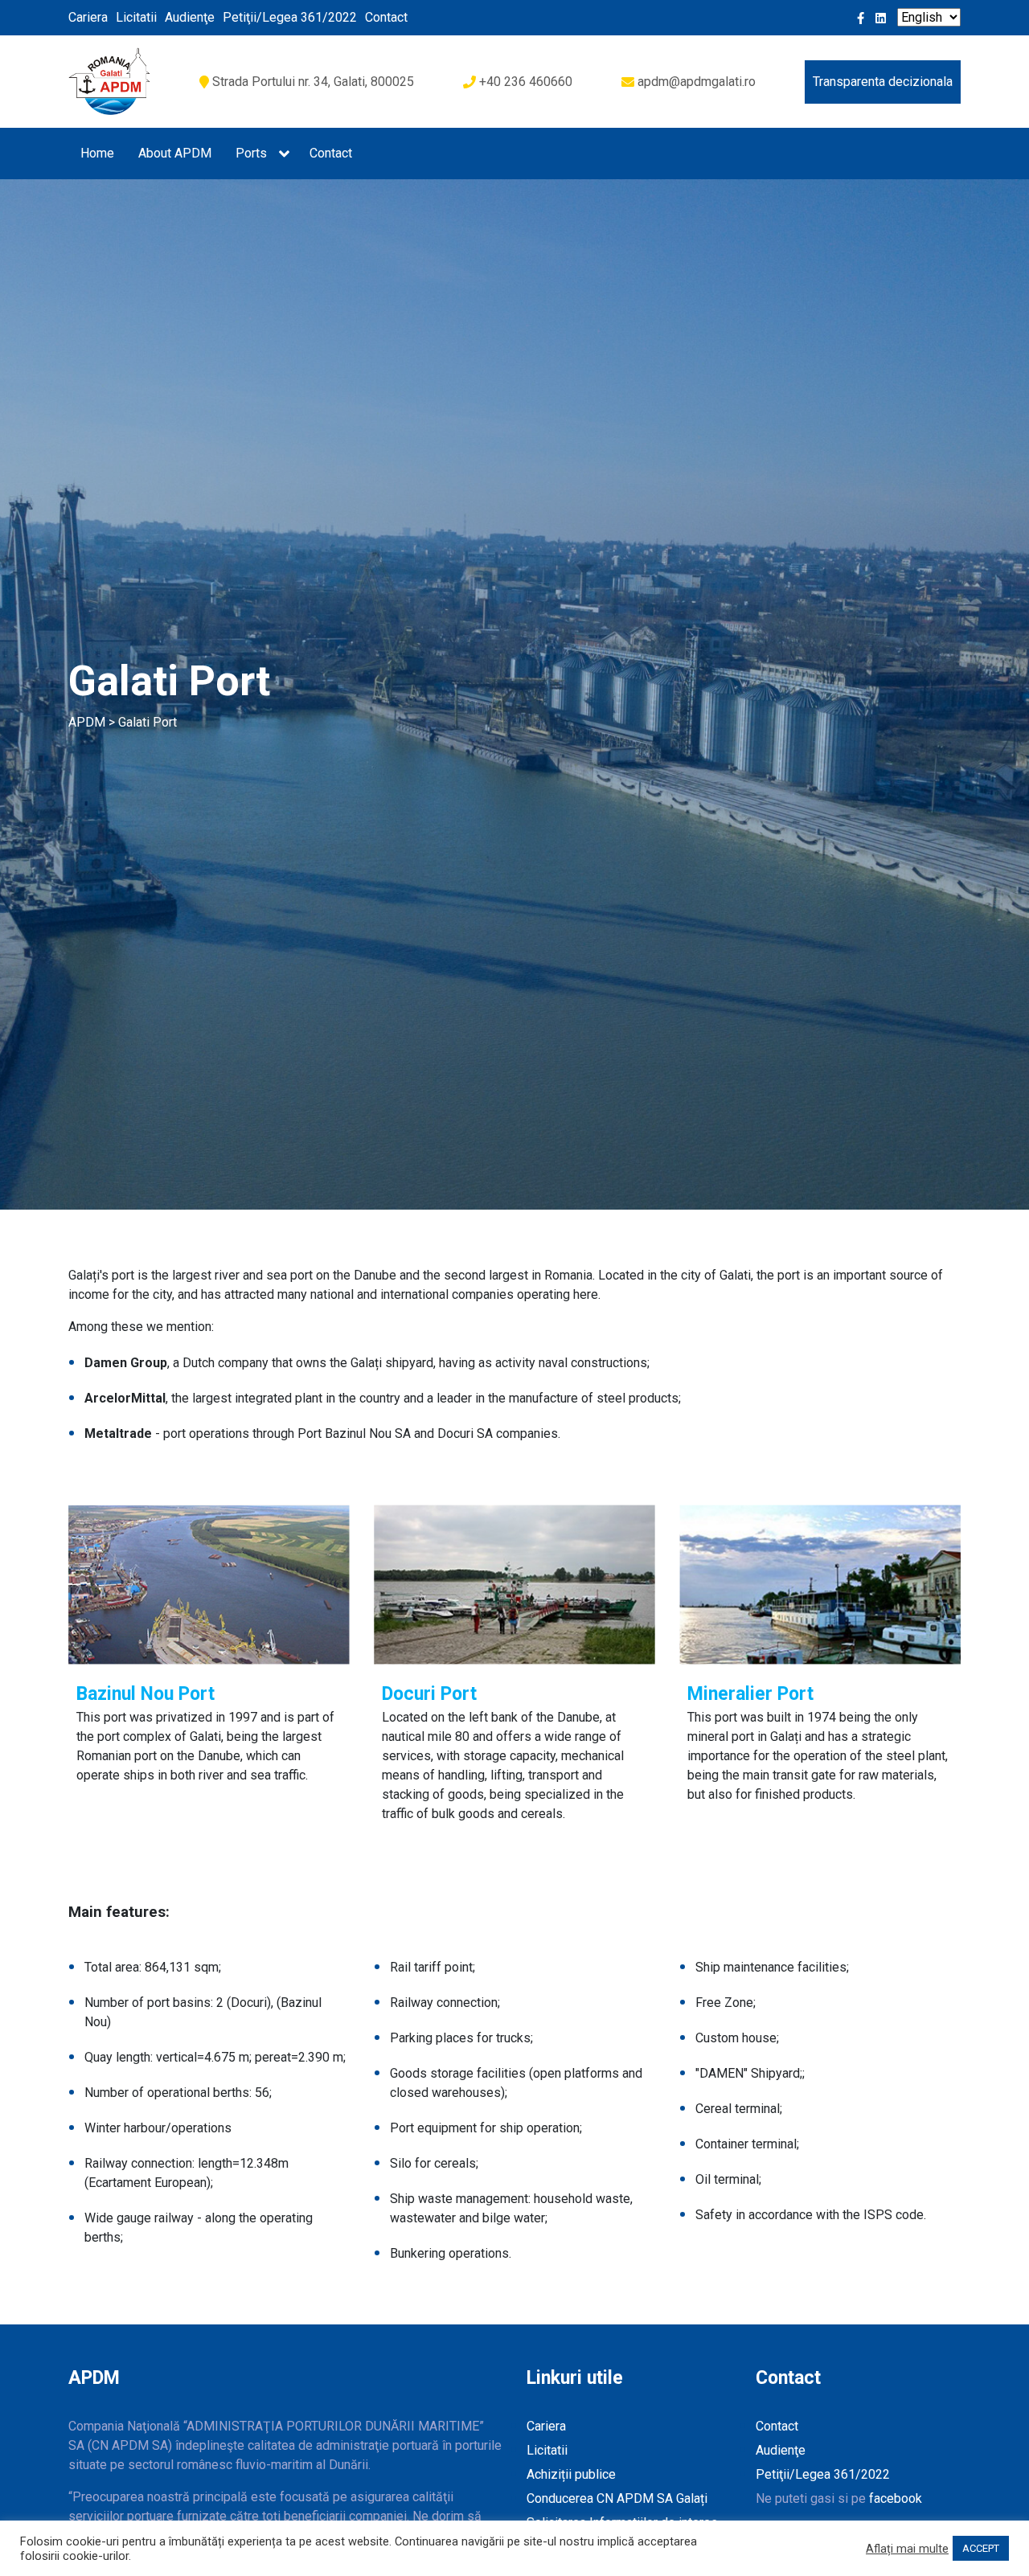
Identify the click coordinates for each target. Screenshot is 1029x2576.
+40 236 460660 (526, 82)
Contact (386, 17)
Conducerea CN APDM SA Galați (617, 2498)
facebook (896, 2498)
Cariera (88, 17)
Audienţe (190, 17)
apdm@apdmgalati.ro (697, 82)
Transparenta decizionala (883, 82)
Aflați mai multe (907, 2549)
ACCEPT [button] (981, 2548)
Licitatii (136, 17)
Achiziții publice (571, 2474)
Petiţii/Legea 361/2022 (290, 17)
